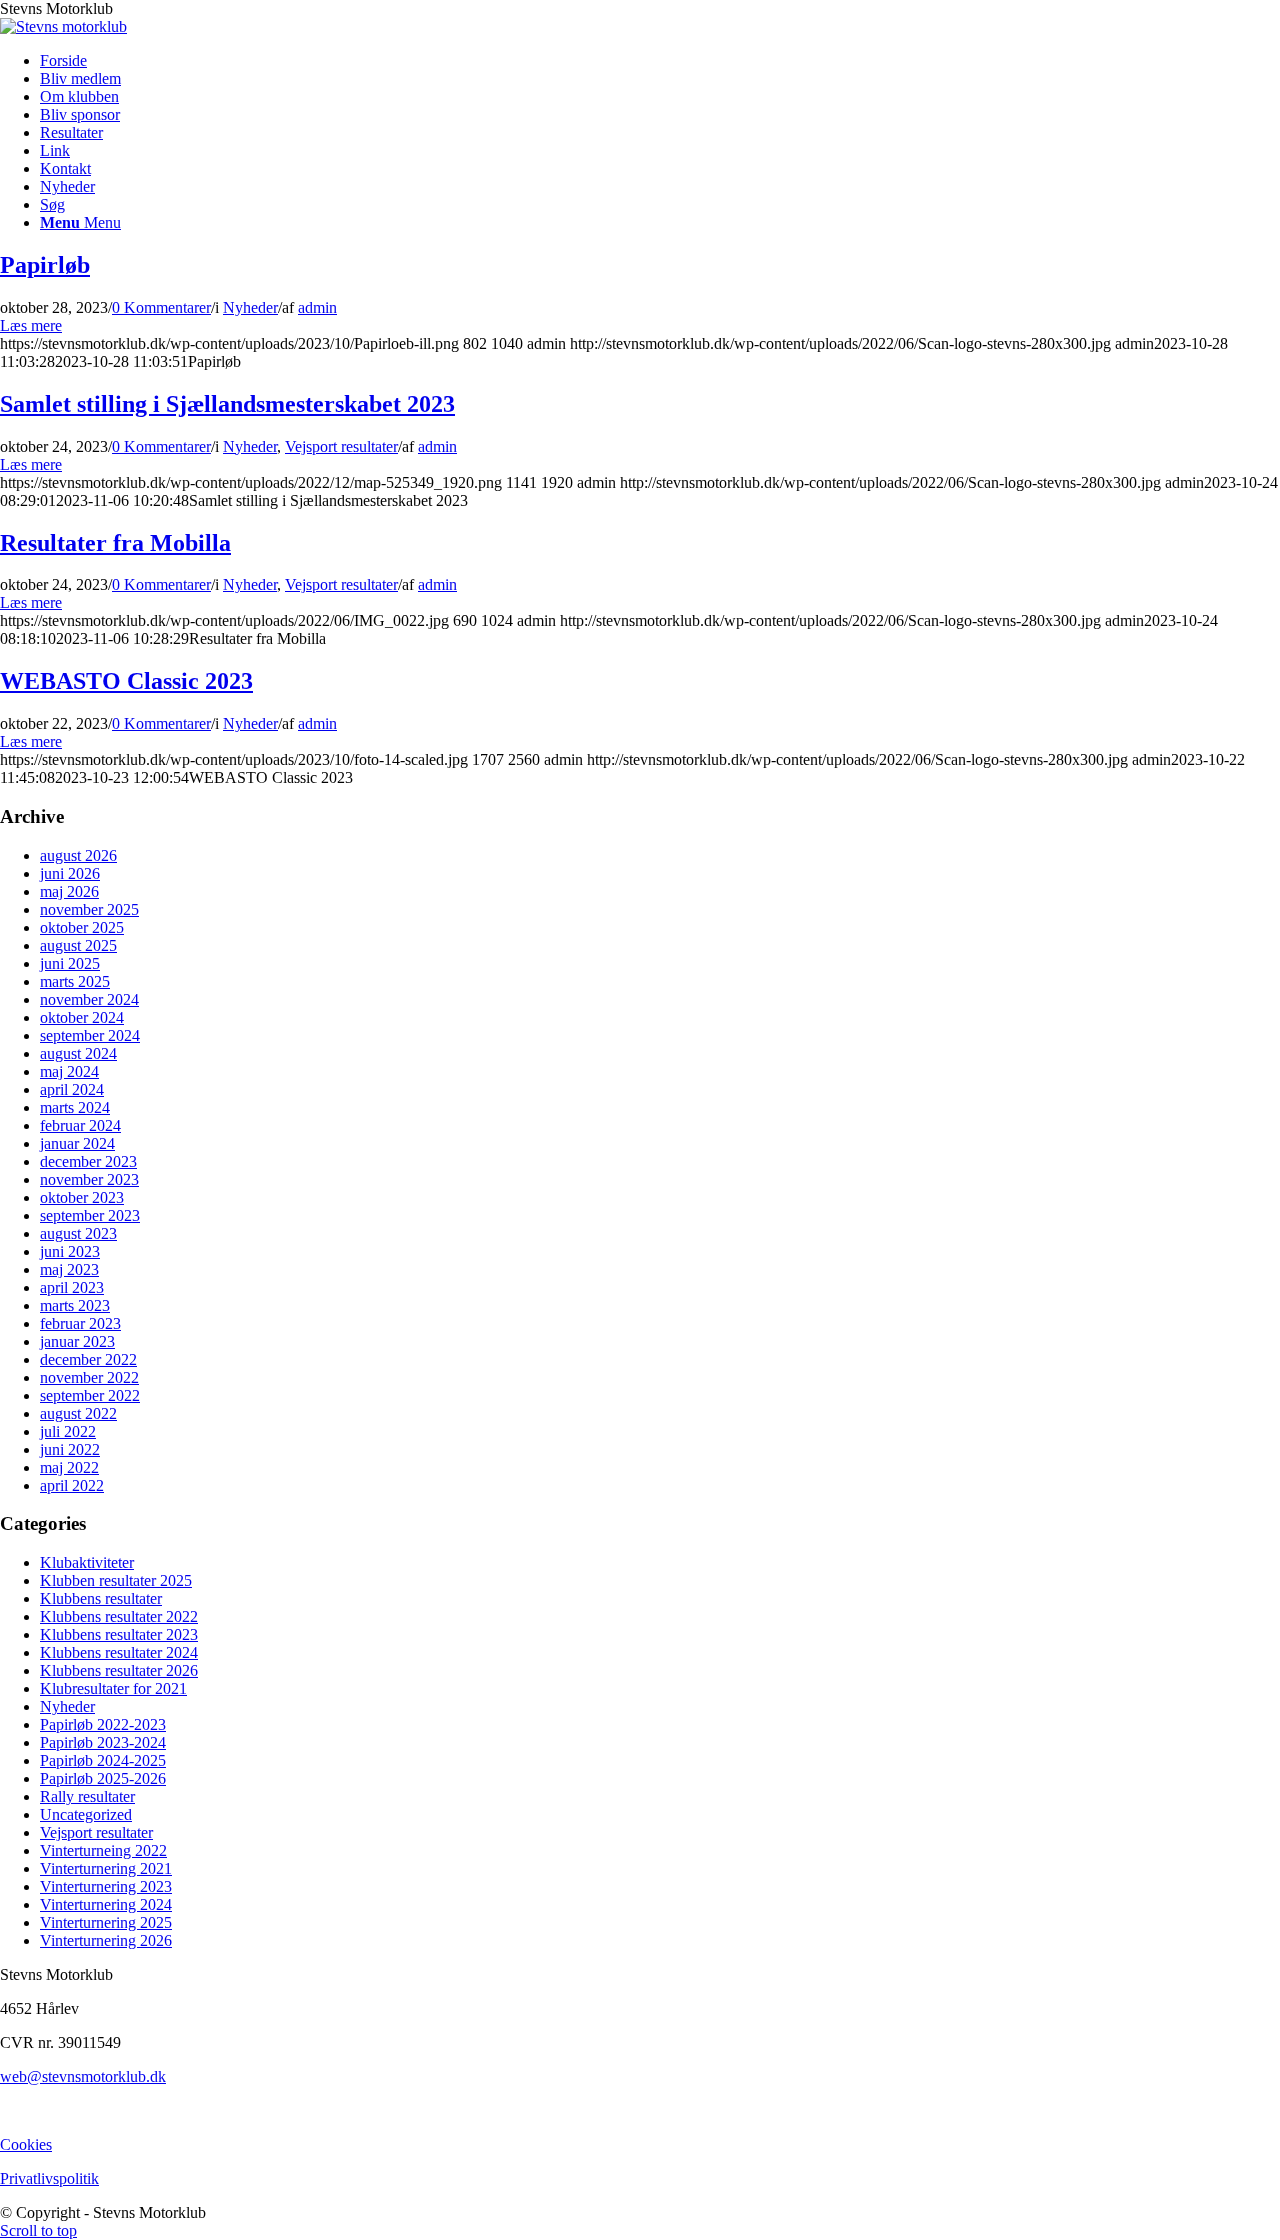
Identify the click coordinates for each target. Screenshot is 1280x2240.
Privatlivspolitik (49, 2178)
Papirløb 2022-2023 (103, 1724)
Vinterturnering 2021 (106, 1868)
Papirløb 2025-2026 (103, 1778)
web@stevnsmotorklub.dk (83, 2076)
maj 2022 (69, 1467)
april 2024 (72, 1089)
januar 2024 (77, 1143)
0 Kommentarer (161, 307)
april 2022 (72, 1485)
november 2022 (89, 1377)
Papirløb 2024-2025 (103, 1760)
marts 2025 (75, 981)
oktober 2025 (82, 927)
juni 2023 (70, 1251)
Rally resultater (87, 1796)
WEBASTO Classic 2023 (126, 681)
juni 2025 (70, 963)
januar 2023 (77, 1341)
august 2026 (78, 855)
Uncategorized (86, 1814)
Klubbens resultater (101, 1598)
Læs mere (31, 325)
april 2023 (72, 1287)
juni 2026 (70, 873)
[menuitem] (660, 61)
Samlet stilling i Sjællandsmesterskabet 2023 (227, 404)
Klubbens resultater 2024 (119, 1652)
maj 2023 (69, 1269)
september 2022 (90, 1395)
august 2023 (78, 1233)
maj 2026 (69, 891)
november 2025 (89, 909)
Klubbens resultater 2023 (119, 1634)
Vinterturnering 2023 (106, 1886)
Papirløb (45, 265)
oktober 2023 (82, 1197)
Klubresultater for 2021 (113, 1688)
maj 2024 (69, 1071)
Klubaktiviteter (87, 1562)
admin (317, 307)
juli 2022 (68, 1431)
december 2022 (88, 1359)
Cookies (26, 2144)
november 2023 (89, 1179)
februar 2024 (80, 1125)
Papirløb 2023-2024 (103, 1742)
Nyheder (250, 307)
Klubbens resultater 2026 (119, 1670)
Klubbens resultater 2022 (119, 1616)
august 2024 (78, 1053)
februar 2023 (80, 1323)
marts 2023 (75, 1305)
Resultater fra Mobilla (115, 543)
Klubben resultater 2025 (116, 1580)
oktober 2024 (82, 1017)
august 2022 (78, 1413)
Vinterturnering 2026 (106, 1940)
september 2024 (90, 1035)
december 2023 (88, 1161)
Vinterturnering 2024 (106, 1904)
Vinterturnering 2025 (106, 1922)
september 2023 (90, 1215)
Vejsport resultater (341, 446)
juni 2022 (70, 1449)
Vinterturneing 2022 (103, 1850)
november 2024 (89, 999)
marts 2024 (75, 1107)
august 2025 (78, 945)
